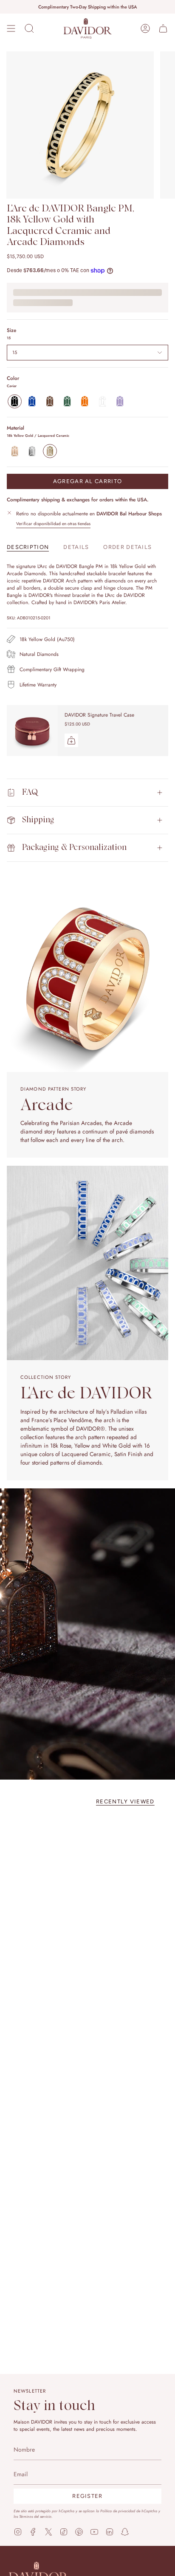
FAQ (30, 792)
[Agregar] (71, 740)
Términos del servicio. (36, 2516)
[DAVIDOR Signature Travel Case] (32, 731)
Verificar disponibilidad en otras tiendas (53, 524)
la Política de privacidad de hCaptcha (127, 2511)
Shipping (38, 820)
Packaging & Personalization (74, 848)
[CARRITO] (163, 28)
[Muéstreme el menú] (11, 28)
